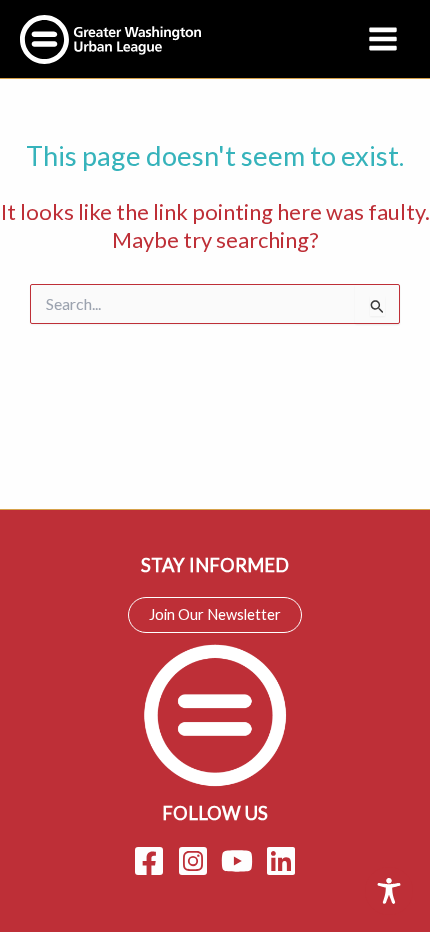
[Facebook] (149, 861)
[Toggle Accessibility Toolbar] (389, 891)
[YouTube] (237, 861)
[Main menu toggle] (383, 39)
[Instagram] (193, 861)
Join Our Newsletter (215, 614)
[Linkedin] (281, 861)
